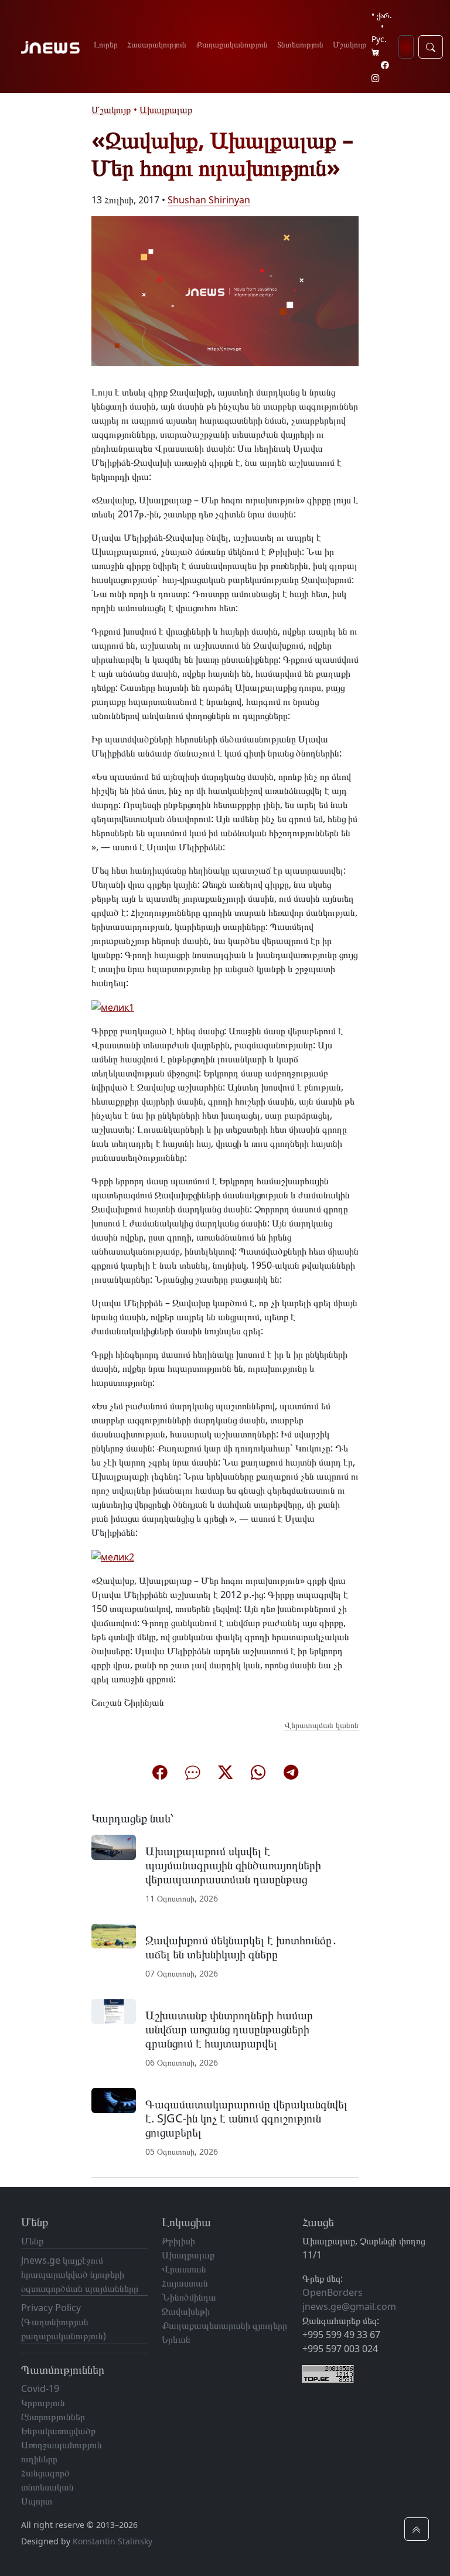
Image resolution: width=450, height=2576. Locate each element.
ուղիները (39, 2459)
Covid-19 (40, 2388)
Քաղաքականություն (232, 44)
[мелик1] (113, 1006)
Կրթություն (43, 2403)
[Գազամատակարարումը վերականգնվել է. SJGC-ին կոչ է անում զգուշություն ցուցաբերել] (114, 2100)
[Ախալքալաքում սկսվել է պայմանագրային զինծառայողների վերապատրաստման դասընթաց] (114, 1846)
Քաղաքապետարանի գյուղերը (224, 2325)
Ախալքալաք (166, 110)
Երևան (176, 2339)
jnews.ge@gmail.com (349, 2306)
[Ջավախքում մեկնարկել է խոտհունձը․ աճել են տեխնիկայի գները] (114, 1935)
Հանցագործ (45, 2473)
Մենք (32, 2241)
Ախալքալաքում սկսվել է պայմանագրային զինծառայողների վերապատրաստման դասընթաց (233, 1865)
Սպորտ (37, 2501)
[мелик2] (113, 1556)
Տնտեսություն (300, 44)
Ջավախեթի (186, 2311)
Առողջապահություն (62, 2445)
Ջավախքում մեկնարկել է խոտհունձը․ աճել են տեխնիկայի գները (241, 1947)
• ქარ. (382, 15)
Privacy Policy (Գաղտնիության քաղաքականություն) (64, 2322)
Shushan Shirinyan (209, 200)
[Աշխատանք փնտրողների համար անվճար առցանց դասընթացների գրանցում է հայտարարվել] (114, 2011)
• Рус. (379, 33)
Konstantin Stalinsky (112, 2541)
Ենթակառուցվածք (58, 2431)
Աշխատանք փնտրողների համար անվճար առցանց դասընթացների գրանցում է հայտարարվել (229, 2029)
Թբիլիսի (178, 2241)
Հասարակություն (157, 44)
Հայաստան (185, 2283)
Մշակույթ (350, 44)
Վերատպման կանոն (321, 1725)
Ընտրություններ (53, 2417)
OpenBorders (333, 2292)
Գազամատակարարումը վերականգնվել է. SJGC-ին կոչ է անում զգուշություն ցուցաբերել (246, 2118)
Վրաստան (184, 2269)
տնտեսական (47, 2487)
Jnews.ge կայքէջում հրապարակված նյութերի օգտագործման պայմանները (80, 2274)
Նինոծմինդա (189, 2297)
